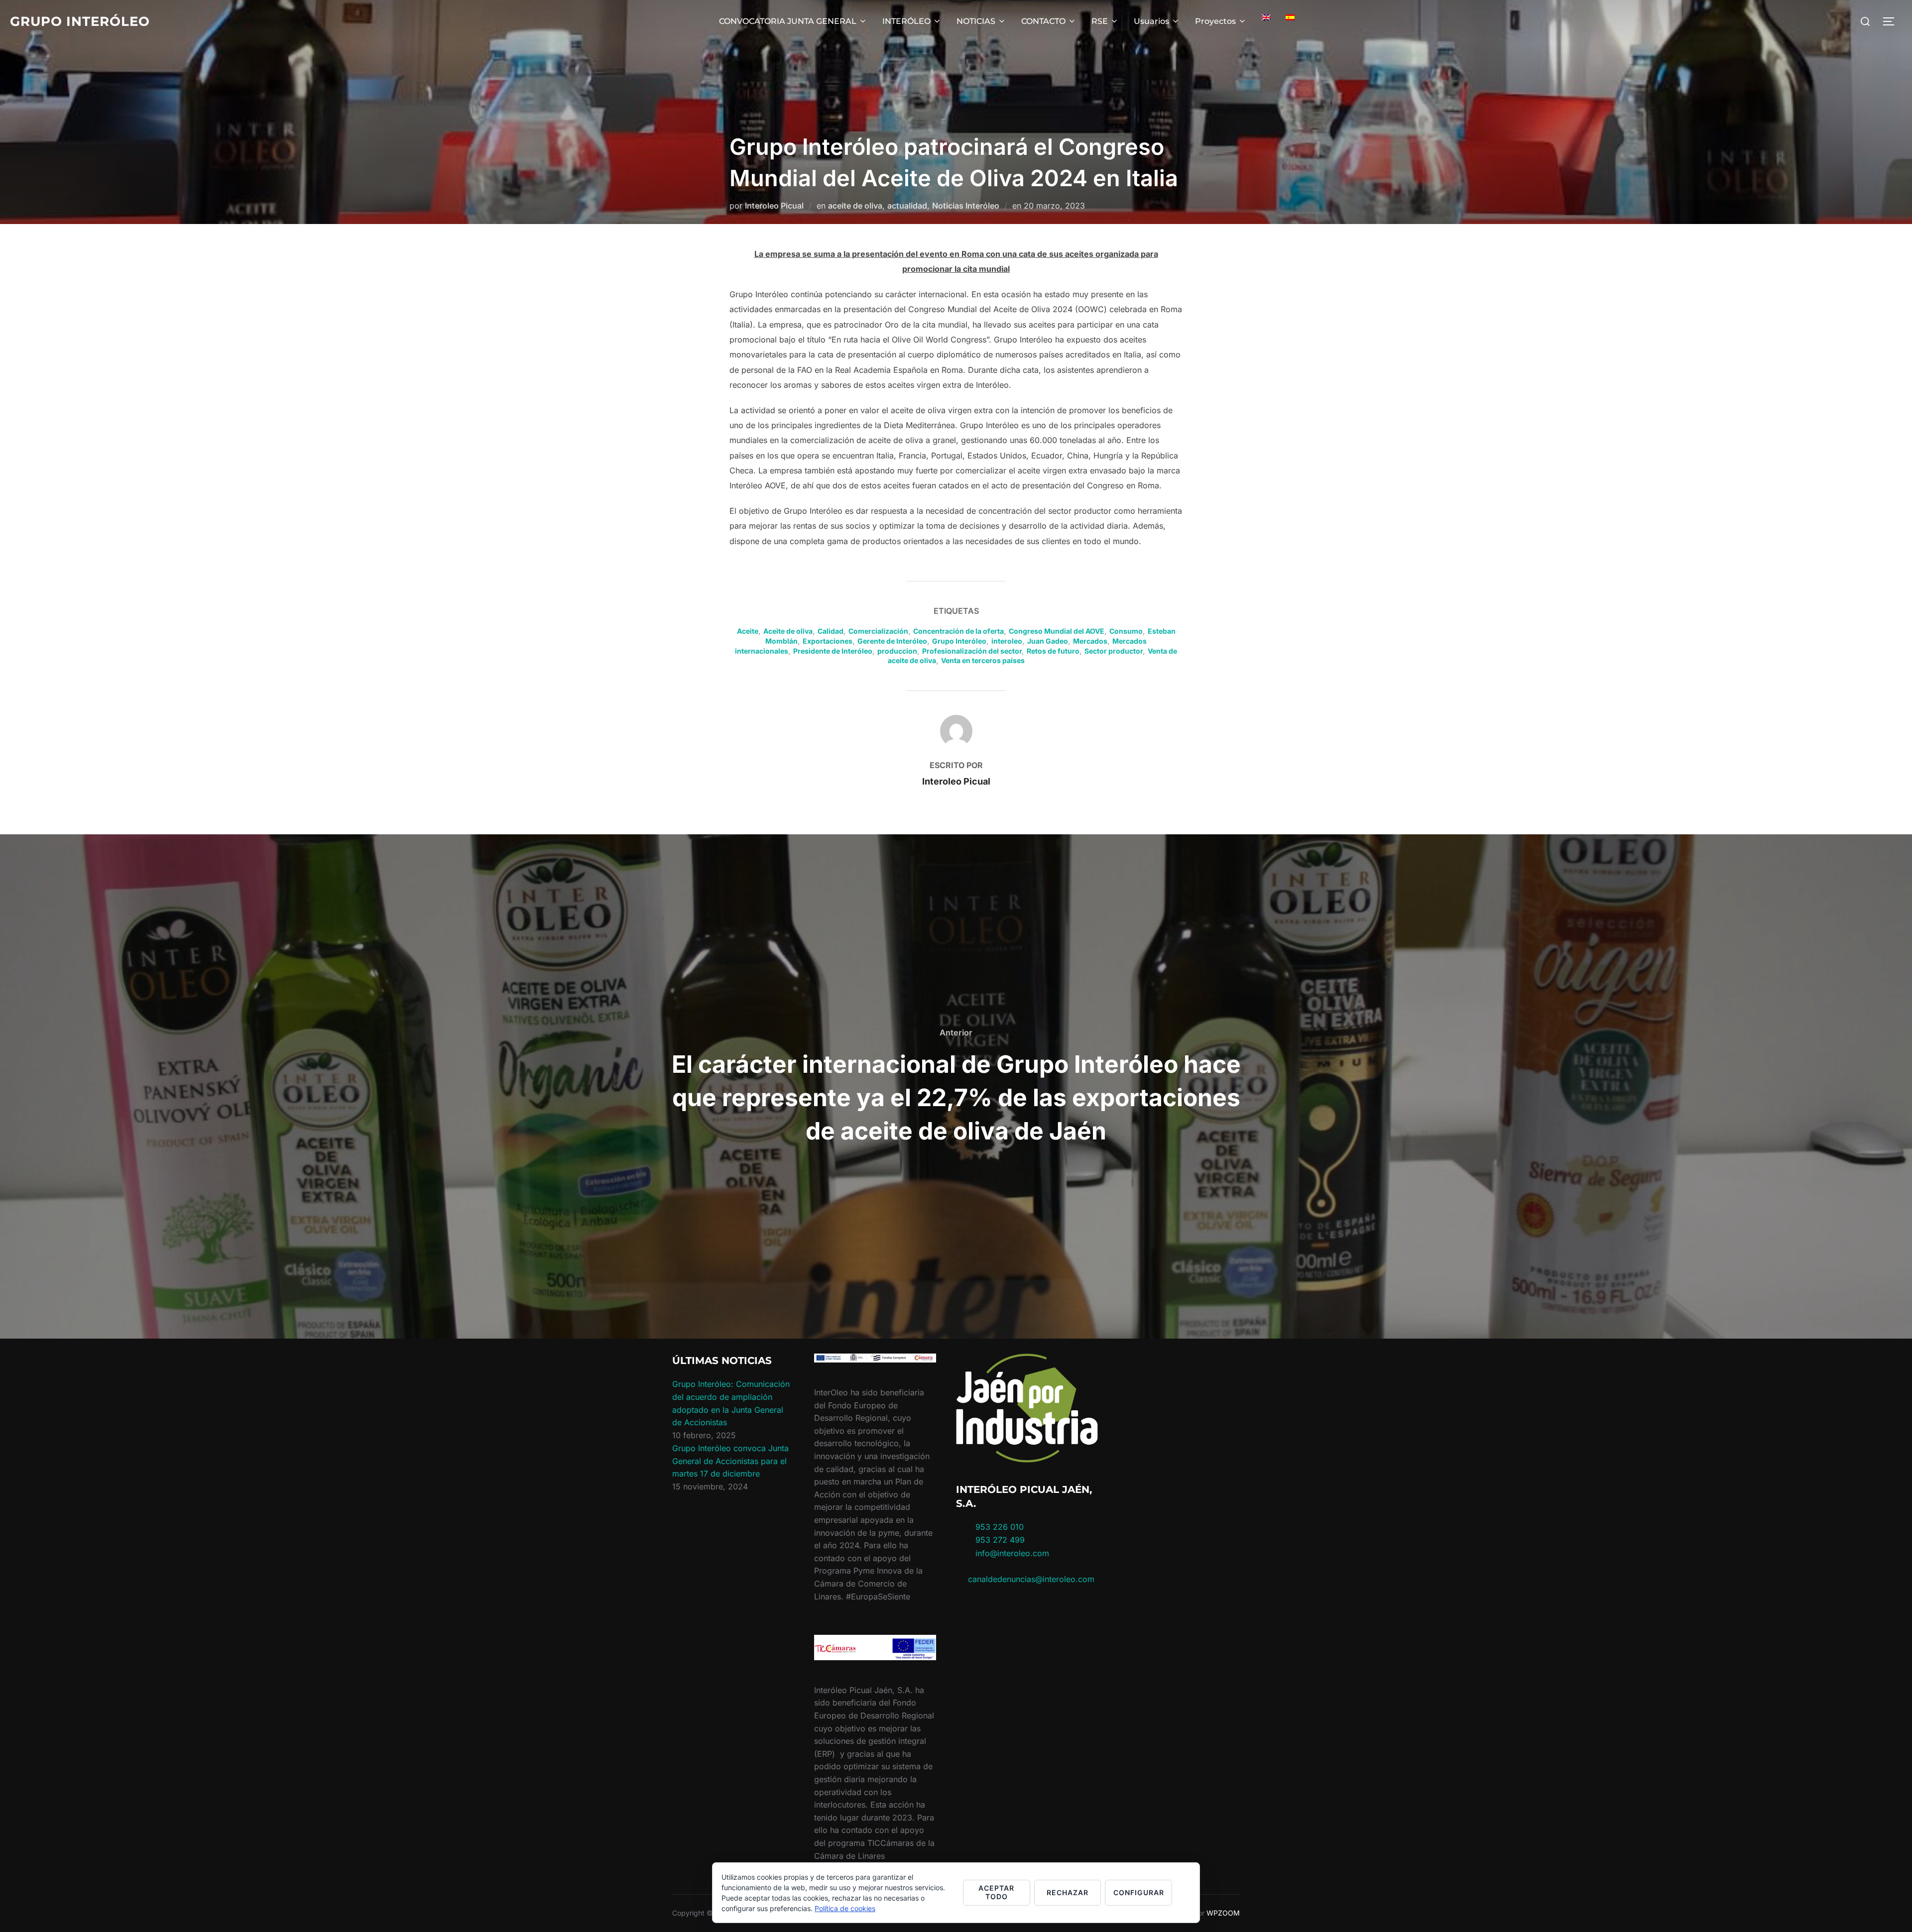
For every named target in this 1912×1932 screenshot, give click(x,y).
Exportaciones (828, 641)
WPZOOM (1223, 1913)
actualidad (907, 206)
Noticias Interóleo (966, 206)
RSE (1100, 21)
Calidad (831, 631)
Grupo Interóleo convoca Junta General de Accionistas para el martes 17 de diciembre (730, 1461)
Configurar (1139, 1892)
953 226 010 (1000, 1527)
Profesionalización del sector (972, 651)
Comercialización (878, 631)
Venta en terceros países (983, 660)
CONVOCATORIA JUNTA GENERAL (788, 21)
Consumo (1126, 631)
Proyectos (1215, 21)
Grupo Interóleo (80, 21)
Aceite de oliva (788, 631)
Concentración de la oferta (958, 631)
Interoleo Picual (774, 206)
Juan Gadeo (1048, 641)
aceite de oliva (855, 206)
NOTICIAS (976, 21)
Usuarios (1151, 21)
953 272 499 (999, 1540)
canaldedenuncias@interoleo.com (1031, 1579)
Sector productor (1114, 651)
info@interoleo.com (1011, 1553)
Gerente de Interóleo (892, 641)
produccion (897, 651)
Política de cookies (845, 1908)
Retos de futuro (1053, 651)
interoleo (1007, 641)
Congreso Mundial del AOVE (1057, 631)
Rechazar (1068, 1892)
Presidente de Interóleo (833, 651)
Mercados (1090, 641)
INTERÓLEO (906, 21)
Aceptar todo (996, 1892)
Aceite (748, 631)
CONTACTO (1043, 21)
